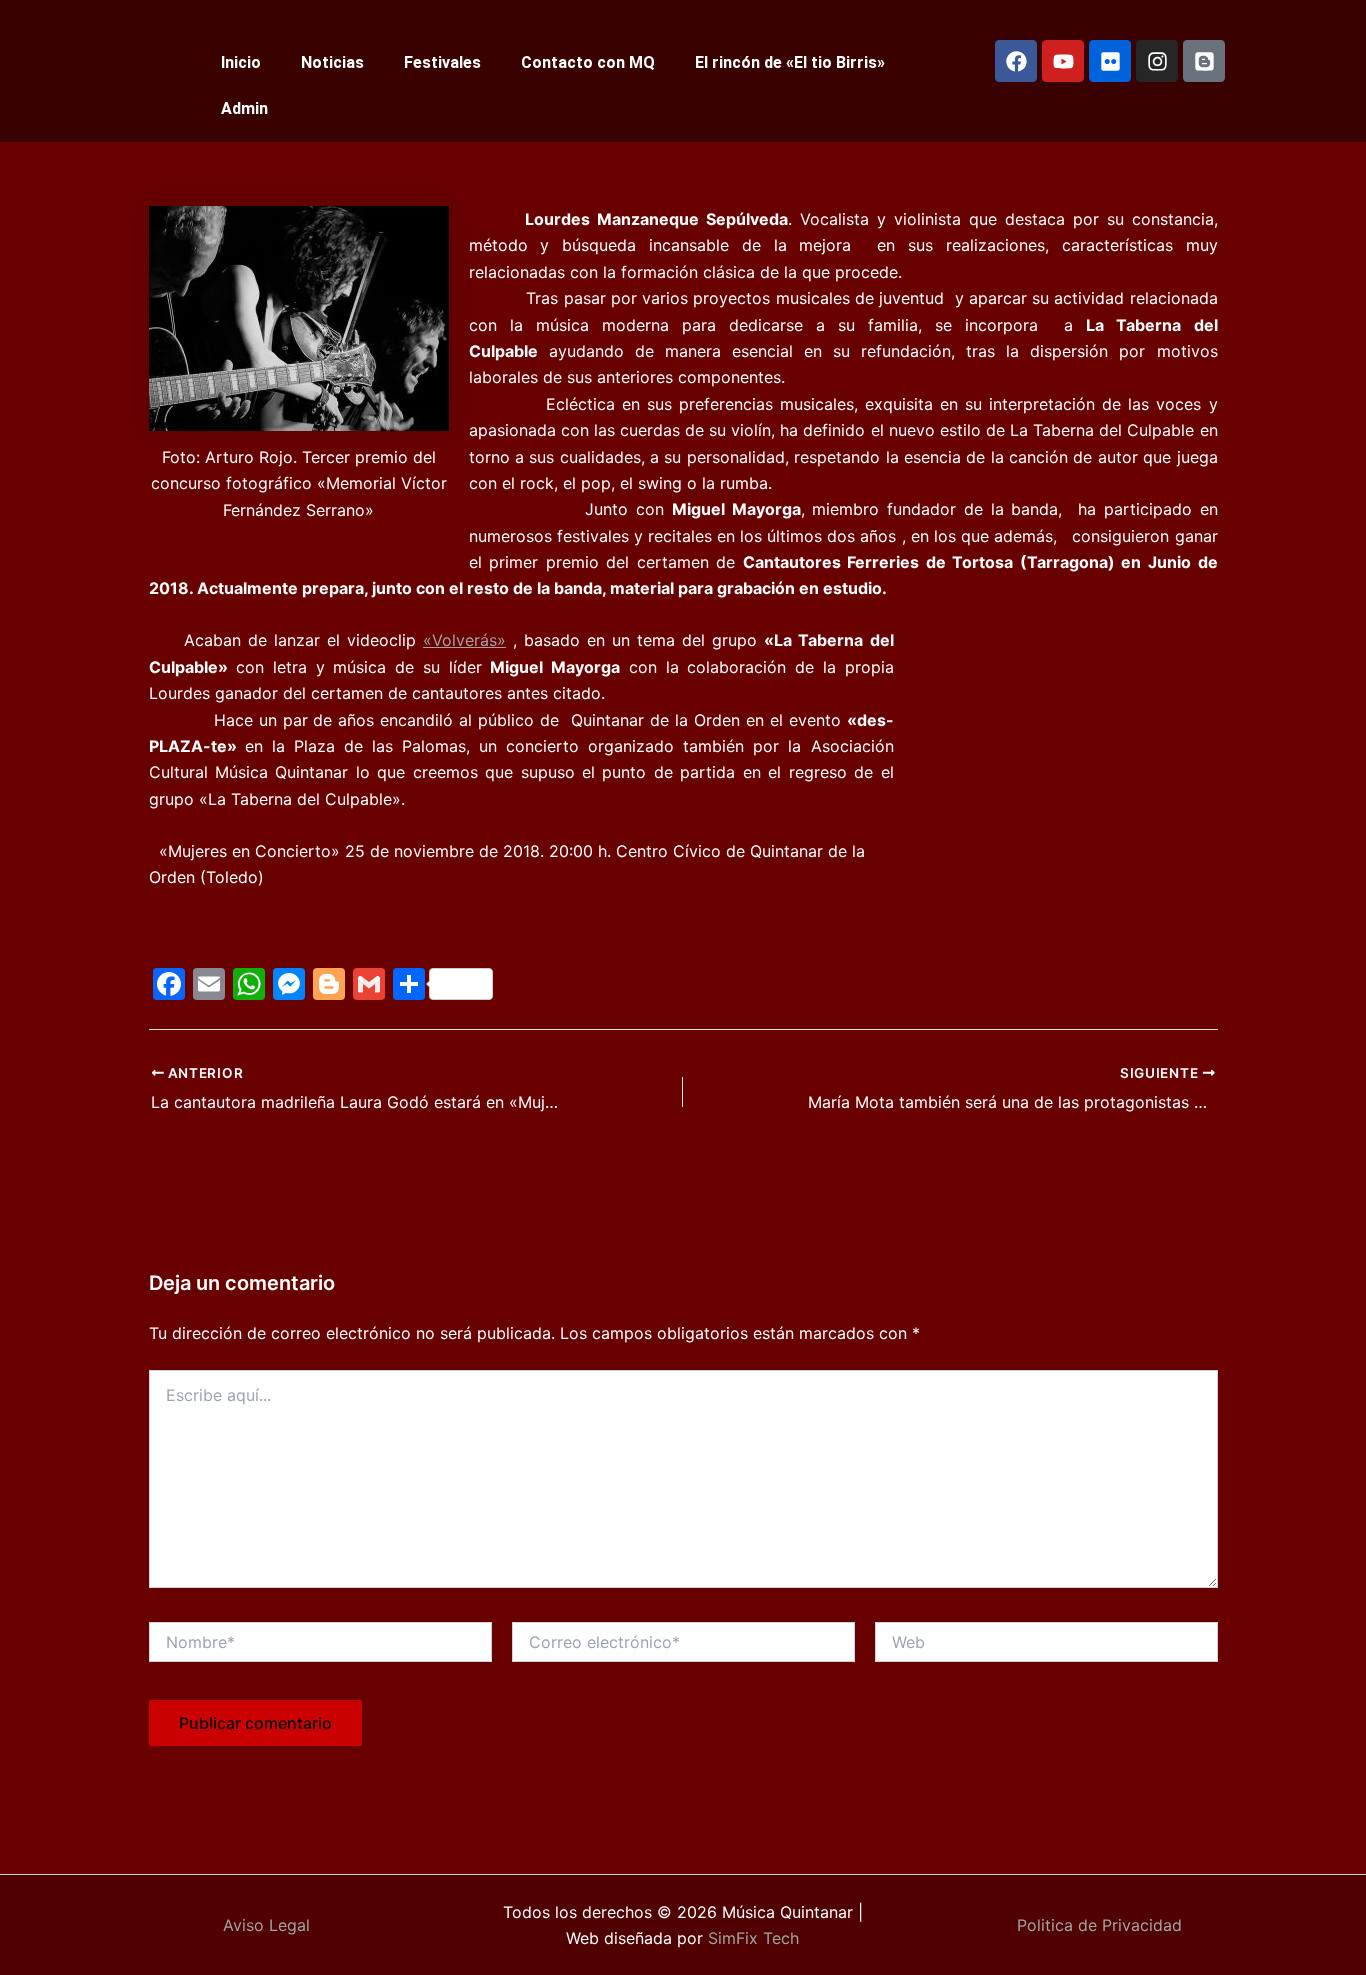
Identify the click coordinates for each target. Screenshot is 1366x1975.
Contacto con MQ (588, 62)
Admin (244, 108)
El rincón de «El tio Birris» (790, 62)
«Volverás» (464, 640)
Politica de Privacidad (1099, 1925)
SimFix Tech (751, 1938)
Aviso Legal (266, 1925)
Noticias (332, 62)
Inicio (241, 62)
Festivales (442, 62)
